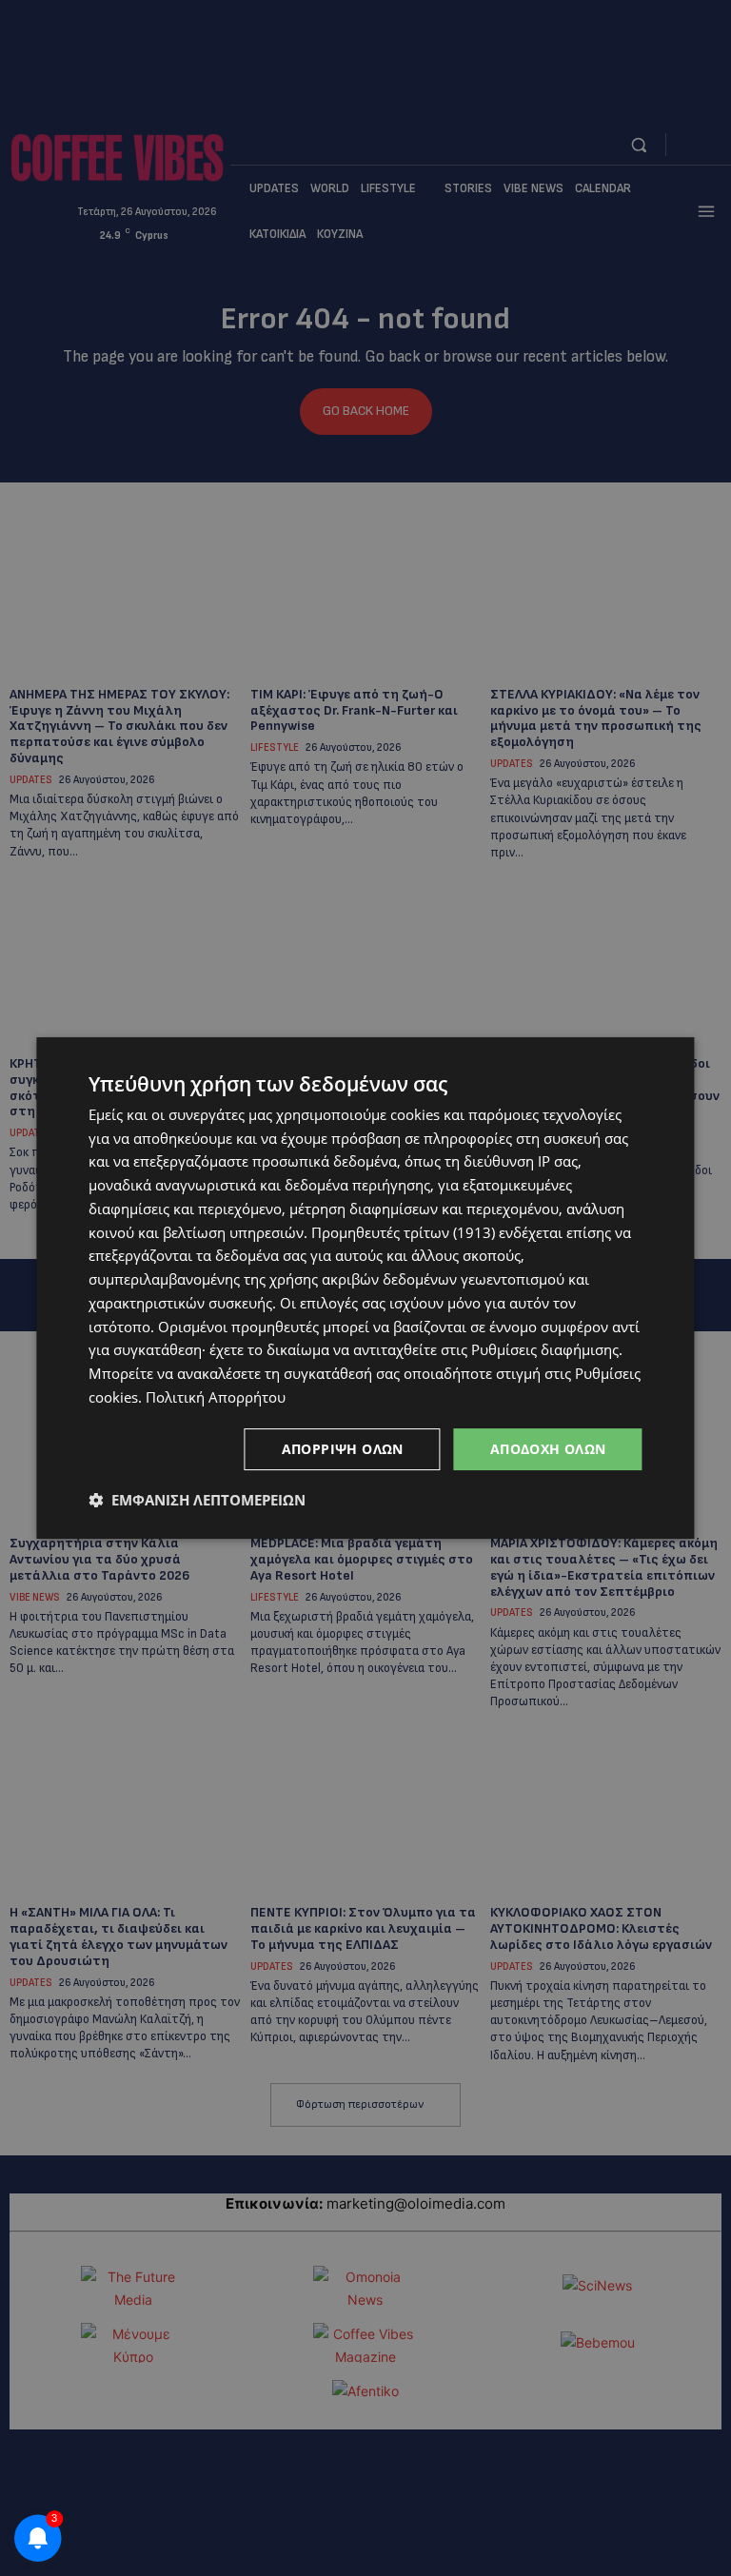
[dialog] (365, 1288)
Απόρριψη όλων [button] (343, 1449)
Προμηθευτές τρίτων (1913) (403, 1232)
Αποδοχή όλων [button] (548, 1449)
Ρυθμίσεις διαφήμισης (545, 1349)
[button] (197, 1500)
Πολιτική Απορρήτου (216, 1397)
